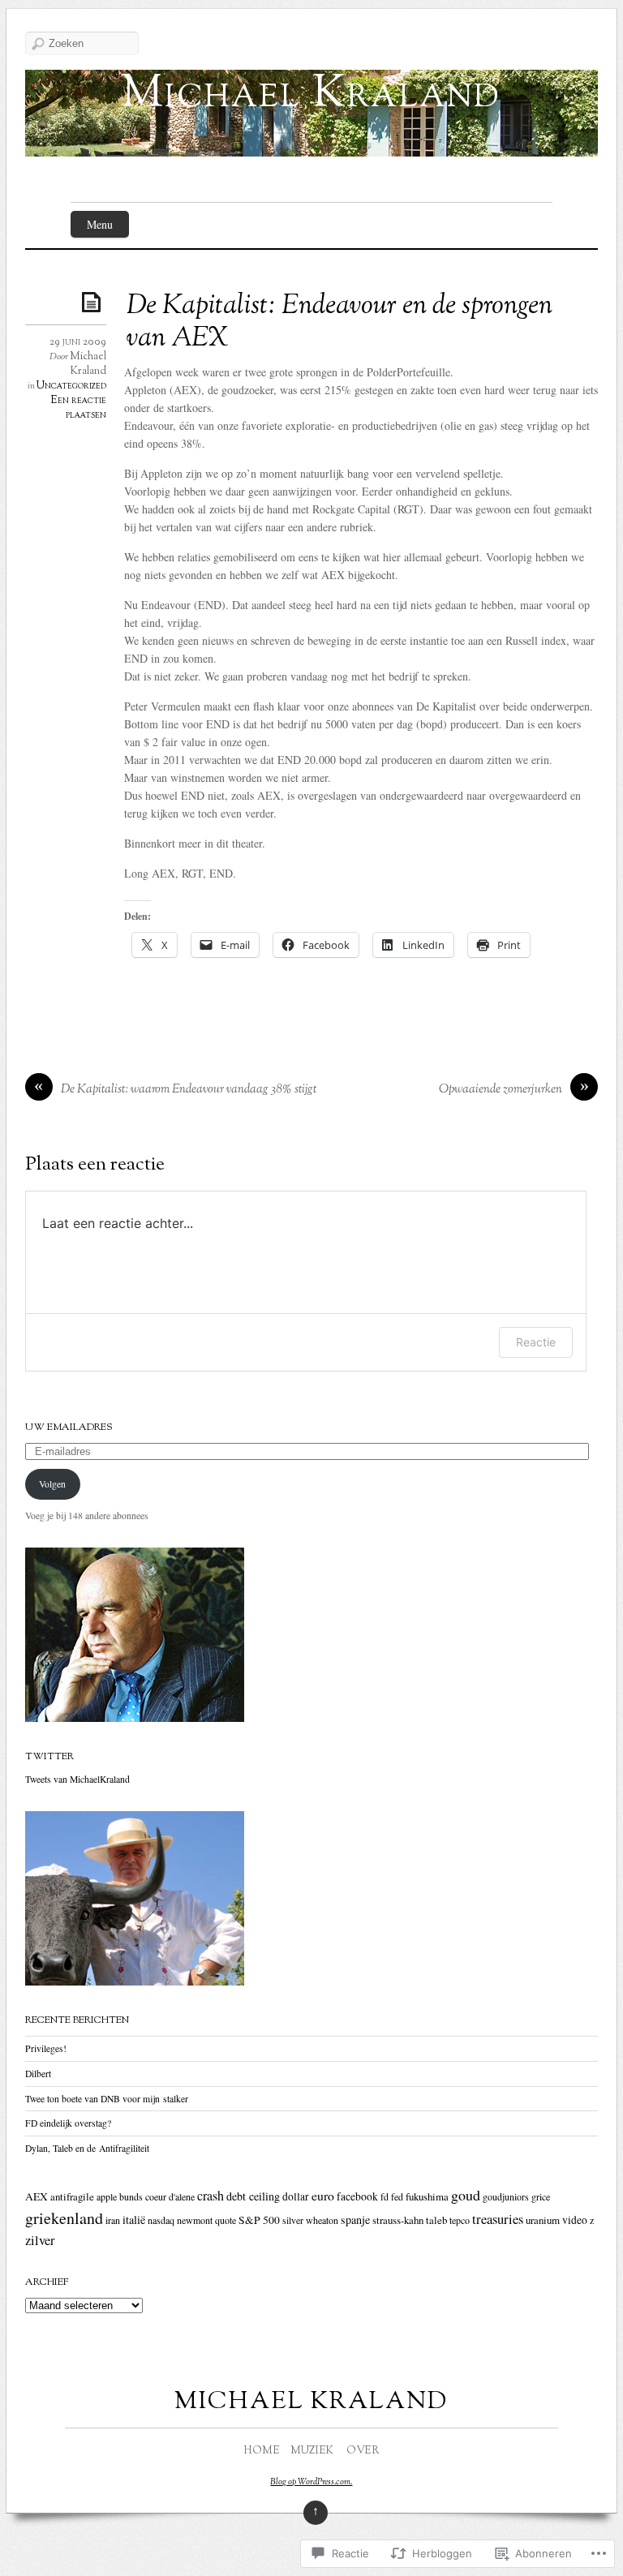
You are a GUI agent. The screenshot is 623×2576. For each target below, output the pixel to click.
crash (211, 2196)
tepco (460, 2220)
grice (541, 2196)
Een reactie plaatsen (78, 408)
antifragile (72, 2196)
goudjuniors (506, 2196)
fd (385, 2196)
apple (107, 2196)
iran (113, 2220)
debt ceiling (253, 2196)
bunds (131, 2196)
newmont (195, 2220)
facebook (357, 2196)
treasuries (498, 2219)
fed (397, 2196)
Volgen (52, 1484)
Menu (100, 224)
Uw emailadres (69, 1428)
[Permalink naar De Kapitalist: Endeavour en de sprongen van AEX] (94, 301)
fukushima (427, 2196)
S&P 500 (259, 2220)
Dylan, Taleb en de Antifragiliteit (87, 2148)
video (575, 2220)
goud (466, 2195)
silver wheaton (310, 2220)
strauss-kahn (398, 2220)
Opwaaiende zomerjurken (501, 1090)
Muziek (312, 2451)
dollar (296, 2196)
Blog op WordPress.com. (311, 2482)
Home (262, 2451)
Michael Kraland (311, 95)
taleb (436, 2220)
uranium (543, 2220)
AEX (37, 2196)
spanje (355, 2220)
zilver (40, 2240)
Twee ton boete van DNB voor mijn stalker (107, 2099)
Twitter (49, 1757)
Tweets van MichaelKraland (77, 1779)
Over (363, 2451)
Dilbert (38, 2074)
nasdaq (161, 2220)
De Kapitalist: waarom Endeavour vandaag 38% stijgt (189, 1090)
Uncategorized (71, 386)
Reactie (536, 1342)
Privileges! (46, 2048)
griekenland (64, 2218)
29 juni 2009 (78, 342)
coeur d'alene (170, 2196)
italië (134, 2220)
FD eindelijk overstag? (68, 2123)
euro (323, 2195)
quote (226, 2220)
